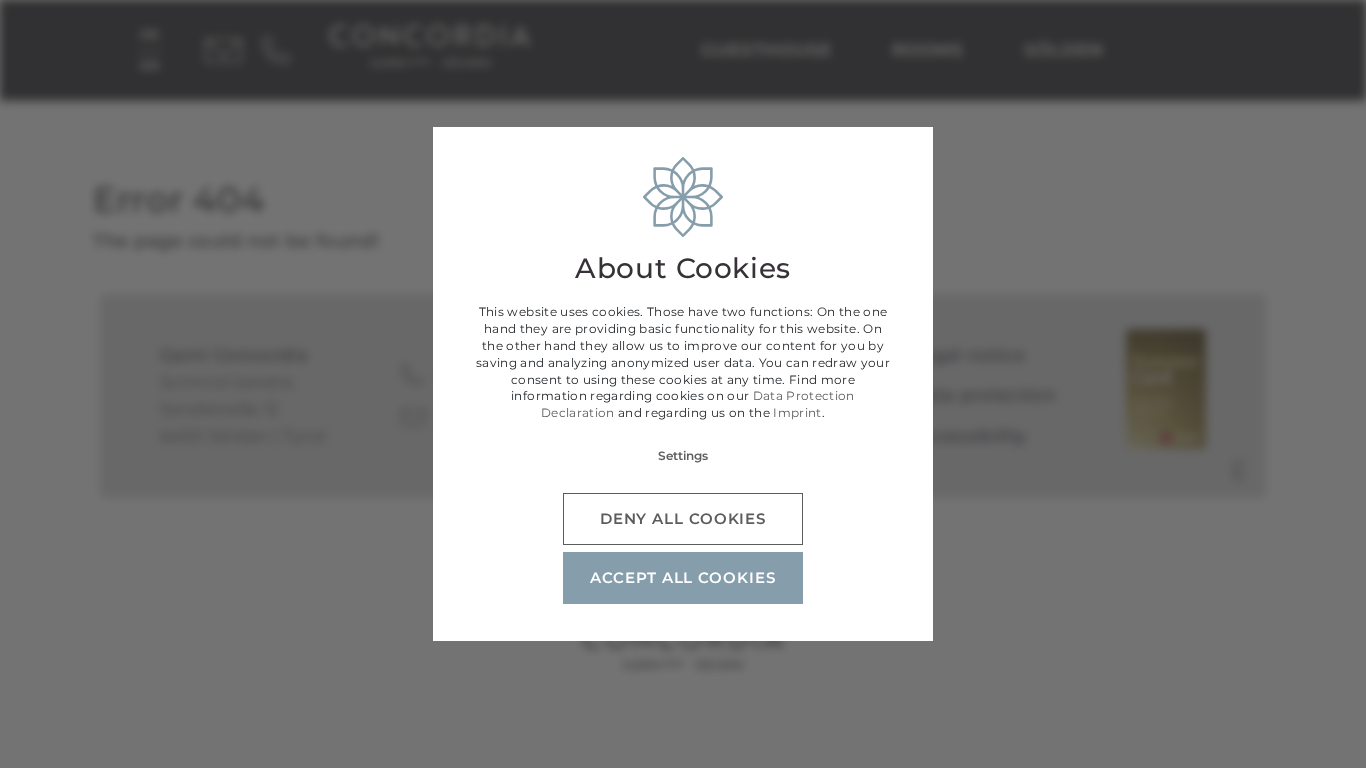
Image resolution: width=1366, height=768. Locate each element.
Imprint (797, 412)
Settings (683, 455)
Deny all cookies (683, 518)
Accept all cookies (682, 577)
